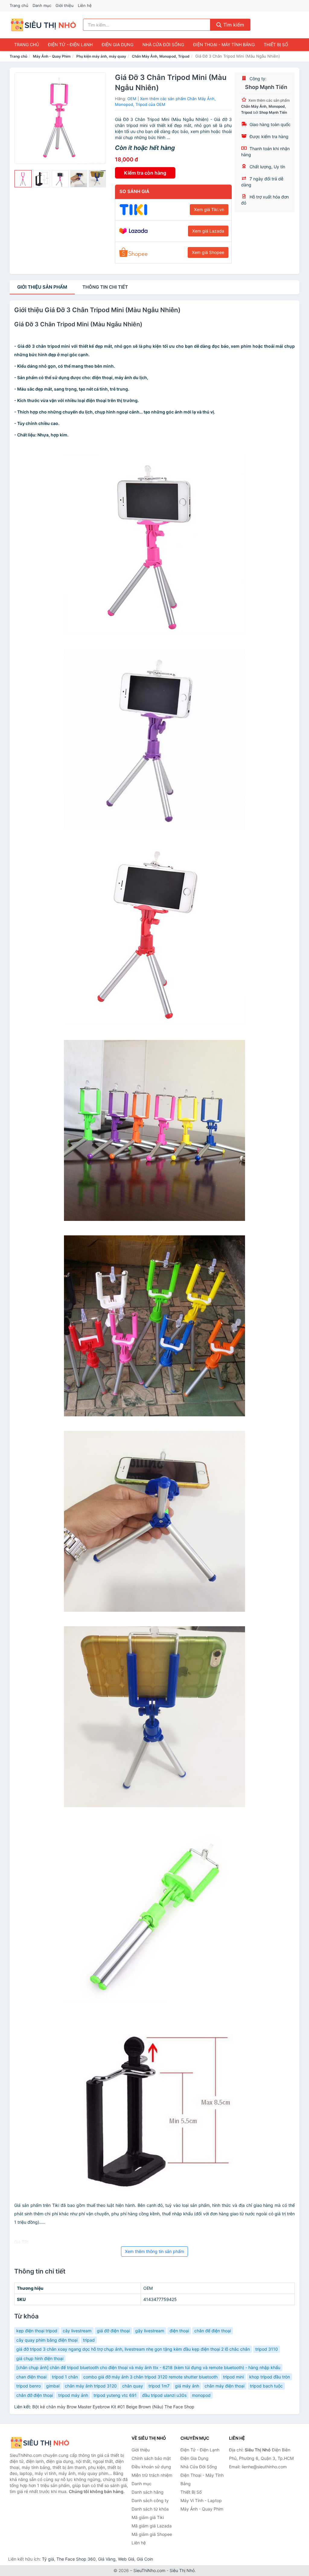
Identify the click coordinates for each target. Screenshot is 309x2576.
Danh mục (42, 5)
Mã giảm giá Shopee (152, 2534)
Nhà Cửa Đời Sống (163, 44)
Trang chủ (19, 5)
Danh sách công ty (150, 2500)
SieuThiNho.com (149, 2570)
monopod (201, 2395)
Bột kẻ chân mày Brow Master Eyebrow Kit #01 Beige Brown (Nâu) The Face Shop (113, 2407)
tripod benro (29, 2386)
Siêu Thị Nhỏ (182, 2570)
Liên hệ (85, 5)
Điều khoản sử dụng (151, 2467)
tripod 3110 (267, 2349)
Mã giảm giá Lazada (152, 2526)
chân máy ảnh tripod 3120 (91, 2386)
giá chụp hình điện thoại (40, 2358)
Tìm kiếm (233, 25)
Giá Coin (145, 2559)
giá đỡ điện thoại (113, 2331)
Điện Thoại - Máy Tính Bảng (224, 44)
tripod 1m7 (159, 2386)
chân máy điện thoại (225, 2386)
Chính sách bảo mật (151, 2458)
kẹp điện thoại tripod (37, 2331)
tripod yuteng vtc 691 (115, 2395)
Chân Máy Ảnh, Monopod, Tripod (161, 56)
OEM (132, 99)
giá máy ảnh (187, 2386)
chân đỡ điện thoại (35, 2395)
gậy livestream (150, 2331)
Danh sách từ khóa (150, 2509)
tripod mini (233, 2377)
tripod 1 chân (65, 2377)
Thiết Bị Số (276, 44)
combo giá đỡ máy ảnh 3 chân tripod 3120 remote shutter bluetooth (150, 2377)
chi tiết (105, 287)
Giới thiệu (65, 5)
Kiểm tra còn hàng (145, 173)
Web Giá (126, 2559)
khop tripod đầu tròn (270, 2377)
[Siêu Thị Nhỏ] (40, 2443)
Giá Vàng (107, 2559)
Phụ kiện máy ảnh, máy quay (101, 56)
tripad (89, 2340)
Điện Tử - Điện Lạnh (70, 44)
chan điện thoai (31, 2377)
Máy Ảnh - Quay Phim (52, 56)
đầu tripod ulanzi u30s (164, 2395)
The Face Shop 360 (76, 2559)
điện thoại (179, 2331)
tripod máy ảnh (73, 2395)
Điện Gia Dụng (118, 44)
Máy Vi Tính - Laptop (201, 2500)
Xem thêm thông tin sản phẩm (154, 2251)
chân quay (133, 2386)
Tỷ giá (48, 2559)
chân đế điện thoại (213, 2331)
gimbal (53, 2386)
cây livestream (77, 2331)
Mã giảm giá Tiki (148, 2517)
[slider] (23, 179)
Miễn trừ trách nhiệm (152, 2475)
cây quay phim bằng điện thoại (47, 2340)
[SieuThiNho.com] (43, 25)
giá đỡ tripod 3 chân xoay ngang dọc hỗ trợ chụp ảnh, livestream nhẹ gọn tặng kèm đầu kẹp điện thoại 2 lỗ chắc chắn (133, 2349)
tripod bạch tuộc (266, 2386)
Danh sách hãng (148, 2492)
